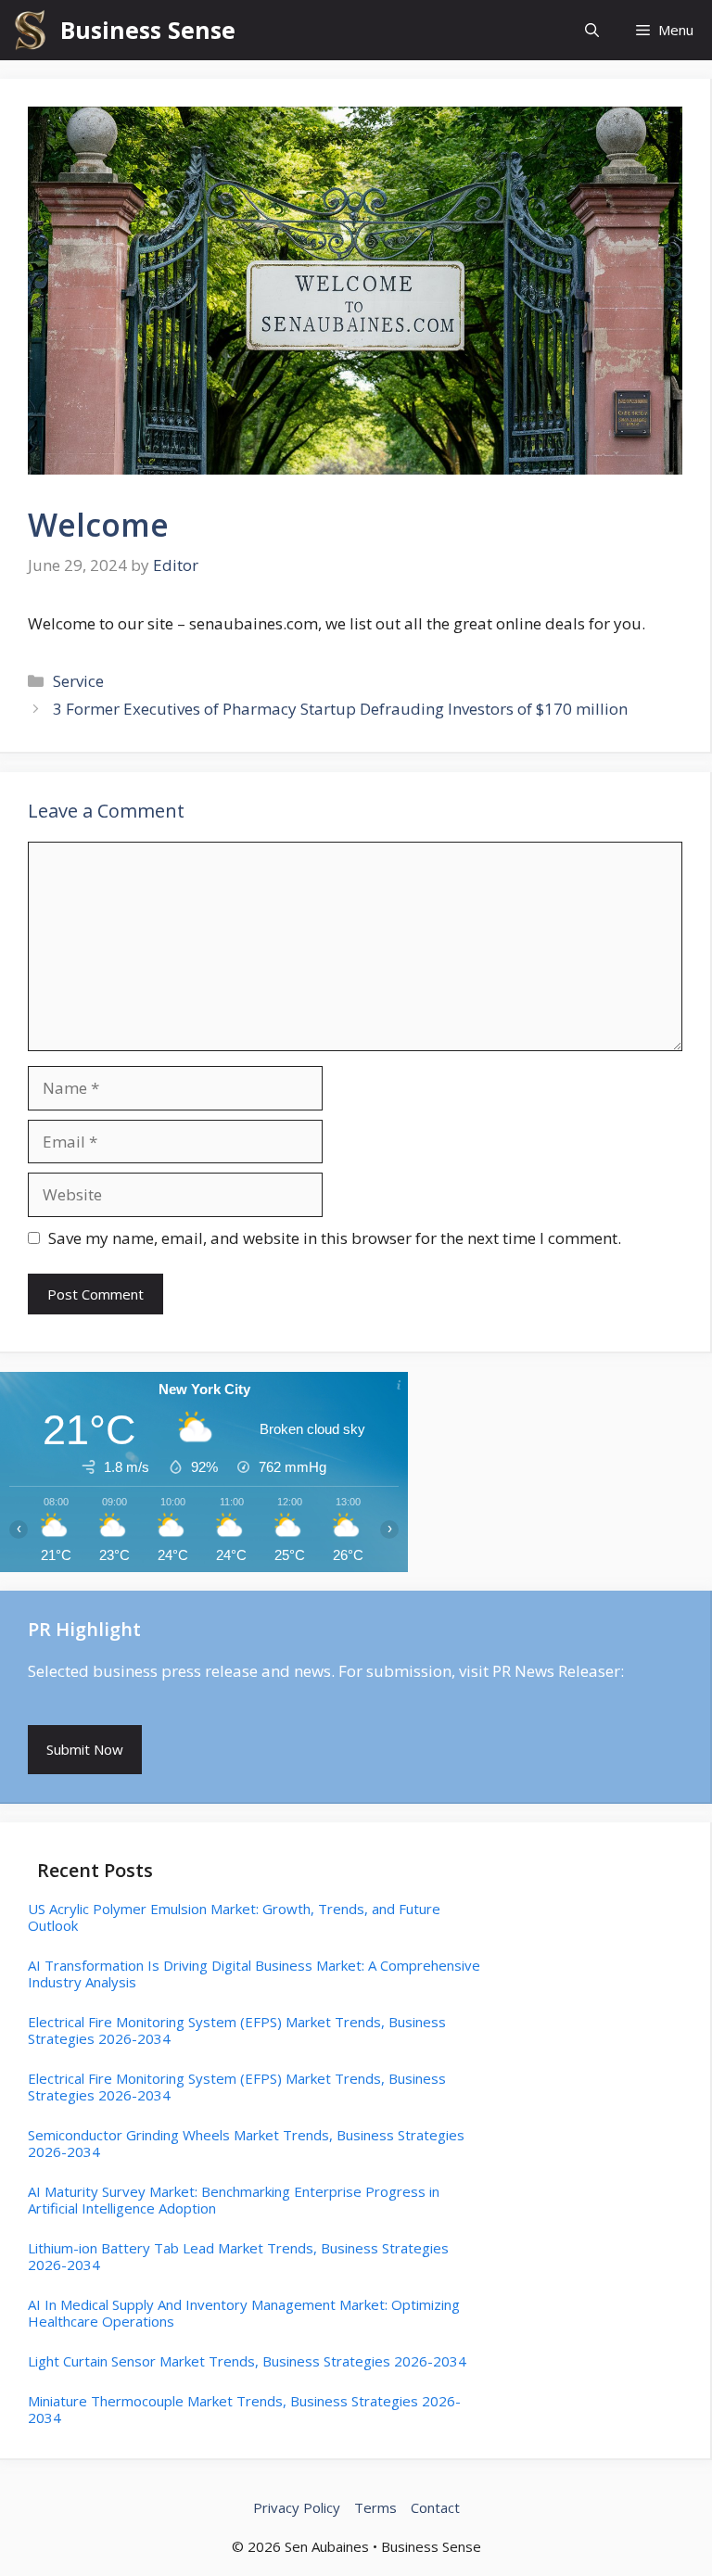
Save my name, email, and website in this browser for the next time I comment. (335, 1238)
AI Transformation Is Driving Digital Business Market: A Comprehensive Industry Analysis (254, 1973)
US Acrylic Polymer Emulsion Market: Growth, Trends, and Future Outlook (234, 1917)
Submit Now (85, 1749)
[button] (592, 30)
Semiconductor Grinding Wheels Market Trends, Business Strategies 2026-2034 (246, 2143)
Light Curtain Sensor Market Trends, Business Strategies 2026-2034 (247, 2361)
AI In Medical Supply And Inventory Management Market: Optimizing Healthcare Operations (244, 2313)
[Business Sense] (30, 30)
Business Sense (148, 30)
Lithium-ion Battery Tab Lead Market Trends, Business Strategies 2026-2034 (238, 2256)
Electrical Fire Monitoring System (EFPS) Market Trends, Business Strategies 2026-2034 (237, 2030)
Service (78, 681)
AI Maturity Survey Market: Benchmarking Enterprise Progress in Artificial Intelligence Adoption (234, 2200)
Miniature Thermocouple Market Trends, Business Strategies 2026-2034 (244, 2409)
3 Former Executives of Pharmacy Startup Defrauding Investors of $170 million (340, 709)
